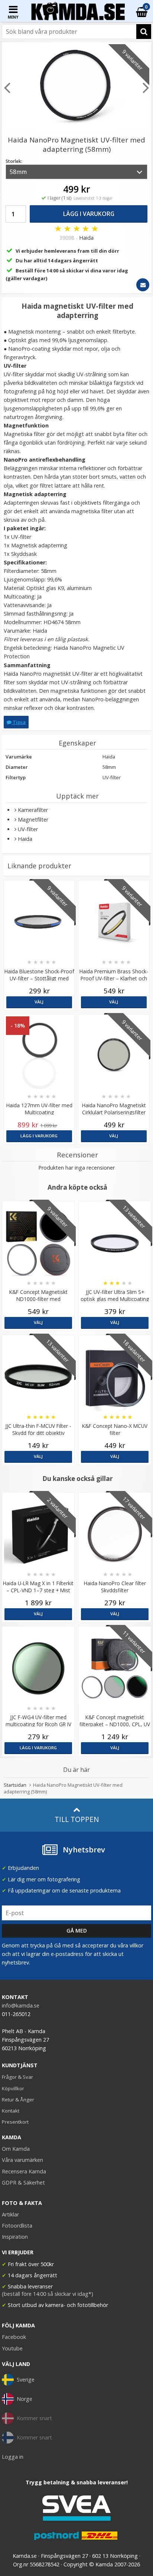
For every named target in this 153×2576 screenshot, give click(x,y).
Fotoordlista (17, 2226)
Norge (25, 2399)
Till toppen (77, 1819)
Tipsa (19, 722)
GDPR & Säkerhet (23, 2182)
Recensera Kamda (24, 2171)
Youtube (12, 2348)
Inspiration (15, 2237)
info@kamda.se (21, 2005)
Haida (86, 238)
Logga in (13, 2457)
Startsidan (15, 1785)
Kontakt (11, 2111)
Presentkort (15, 2122)
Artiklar (10, 2214)
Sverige (26, 2380)
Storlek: (14, 161)
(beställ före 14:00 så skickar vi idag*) (48, 2294)
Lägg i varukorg (89, 214)
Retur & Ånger (18, 2100)
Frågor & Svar (17, 2077)
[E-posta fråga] (143, 285)
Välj (39, 1002)
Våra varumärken (22, 2160)
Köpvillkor (13, 2088)
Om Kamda (16, 2149)
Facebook (14, 2337)
